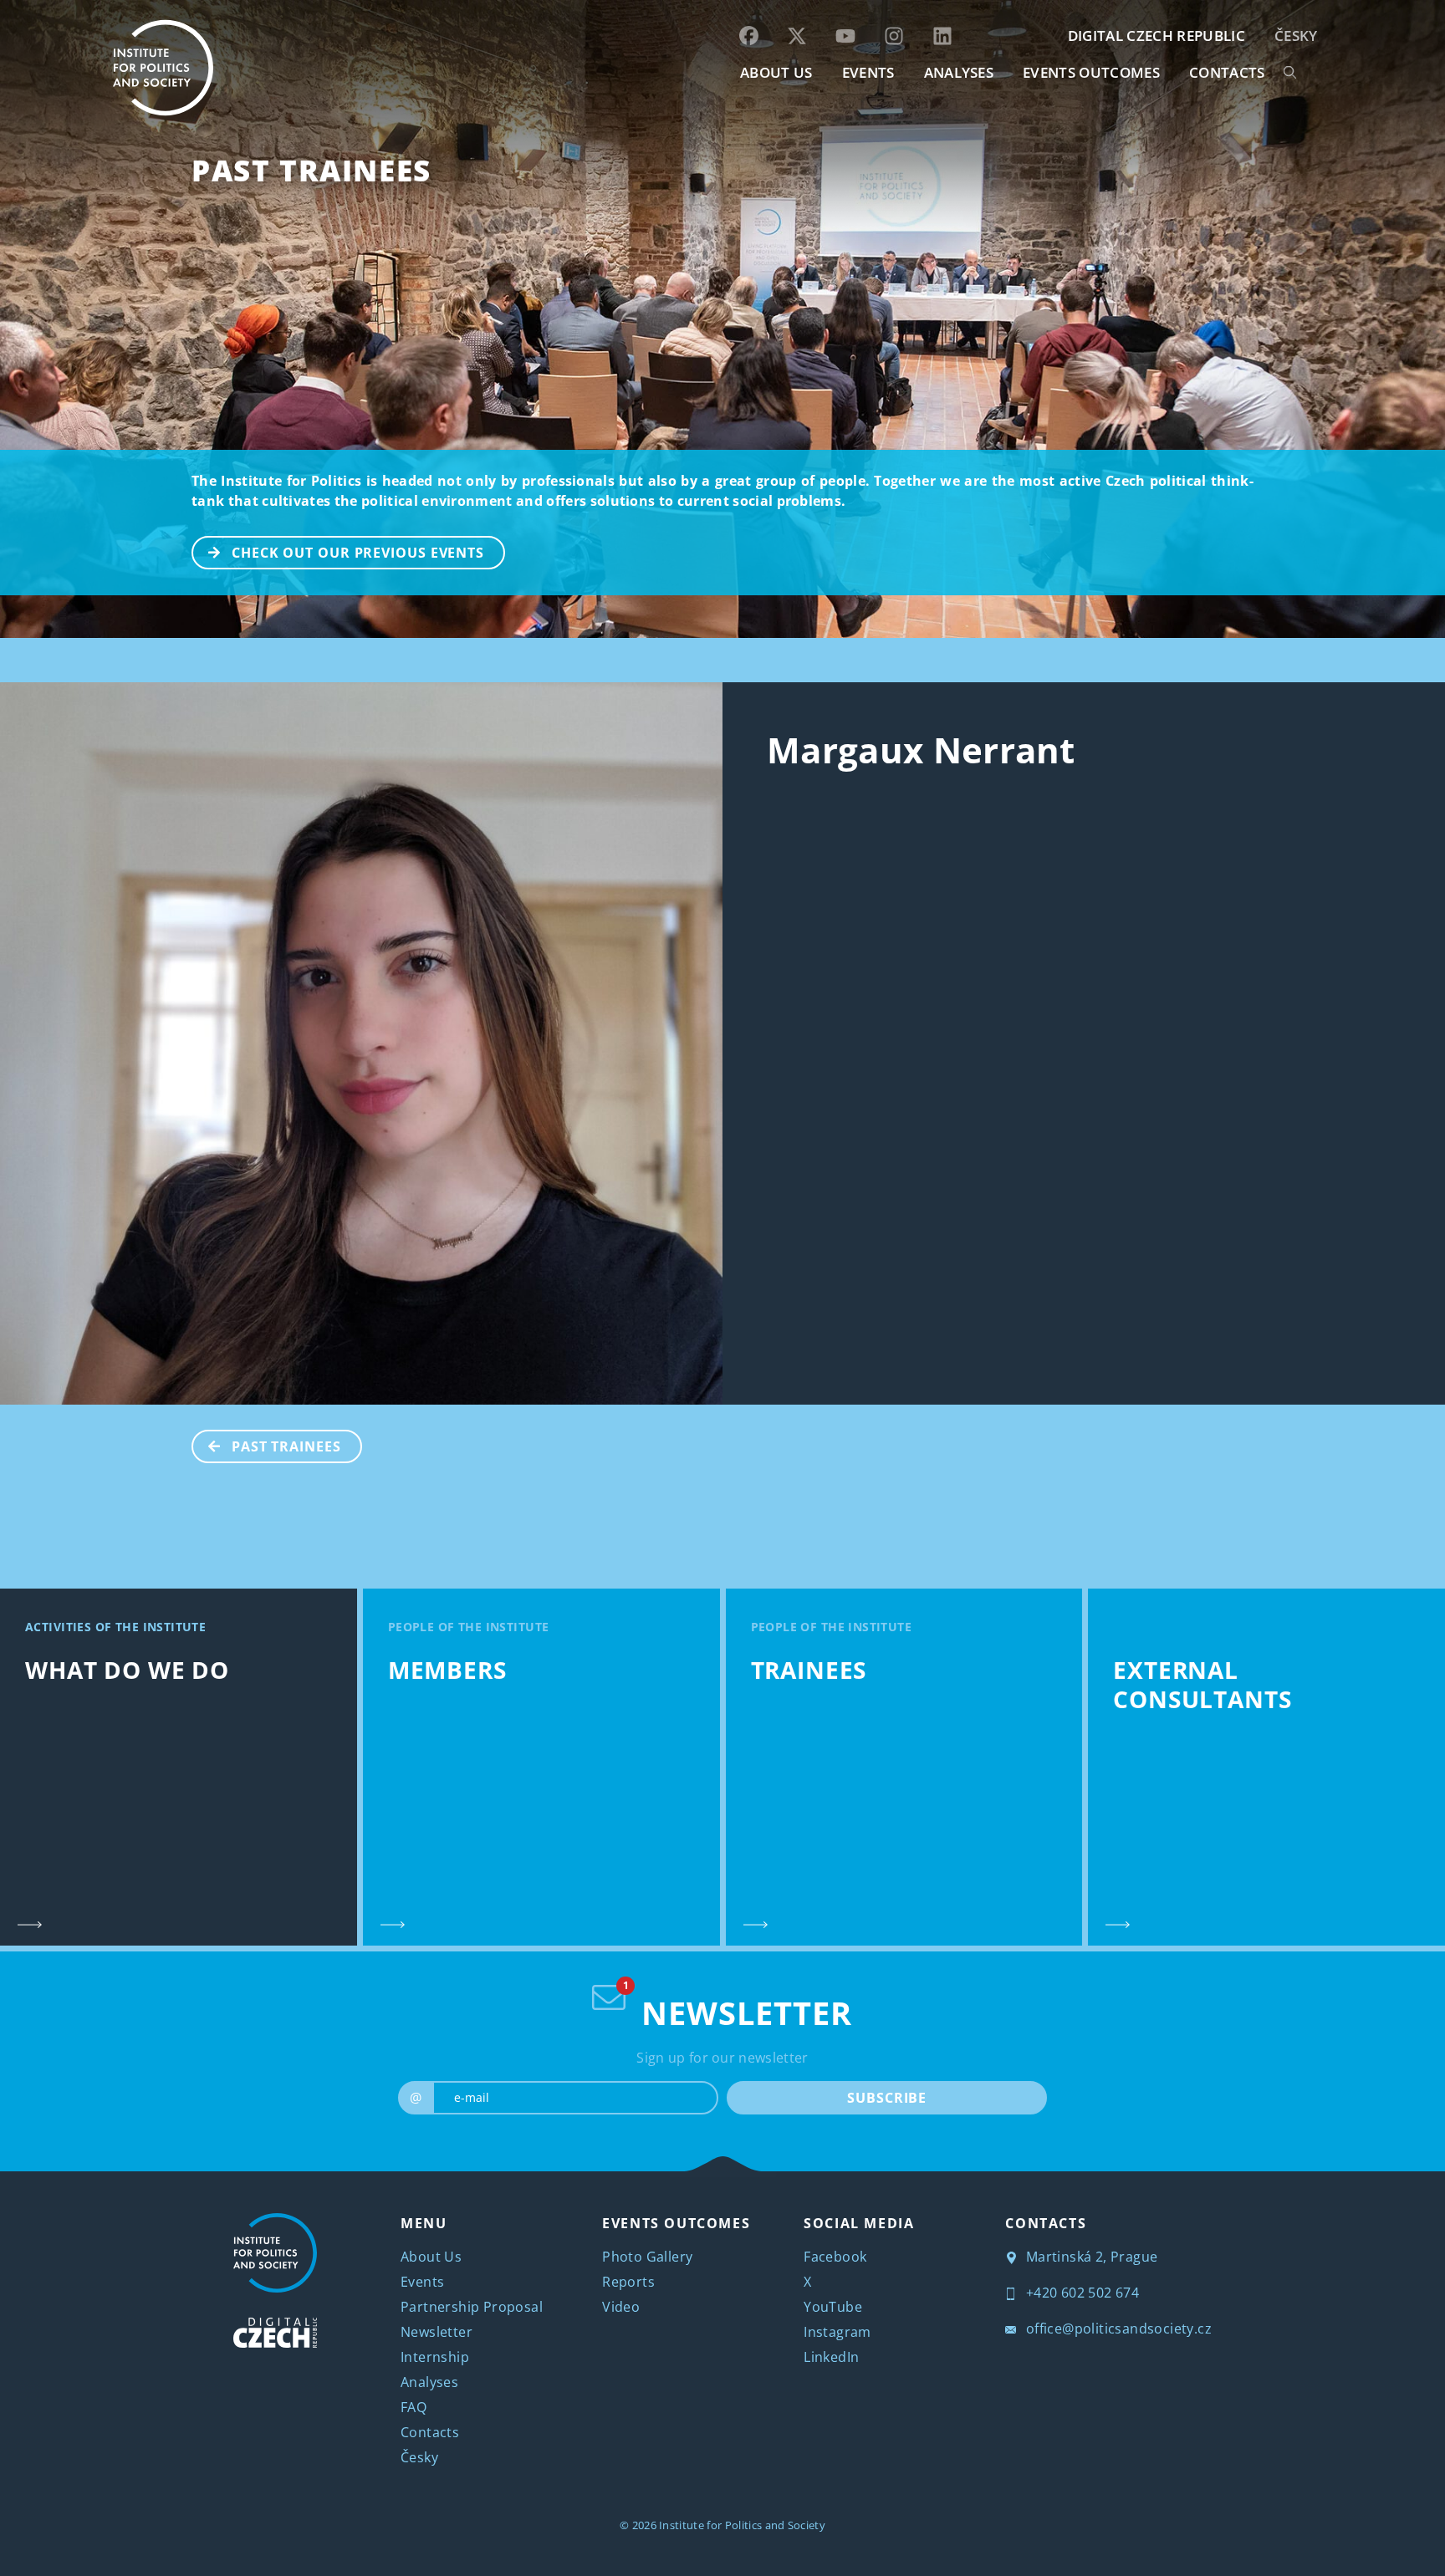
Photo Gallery (647, 2257)
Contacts (430, 2432)
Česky (1296, 36)
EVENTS (868, 72)
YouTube (833, 2307)
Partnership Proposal (472, 2307)
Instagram (837, 2332)
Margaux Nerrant (921, 750)
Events (422, 2282)
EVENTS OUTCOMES (1091, 72)
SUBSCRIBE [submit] (887, 2098)
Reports (628, 2282)
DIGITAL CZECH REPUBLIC (1157, 36)
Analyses (959, 72)
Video (621, 2307)
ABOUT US (776, 72)
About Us (431, 2257)
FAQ (414, 2407)
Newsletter (437, 2332)
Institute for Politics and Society (742, 2525)
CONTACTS (1227, 72)
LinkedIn (831, 2357)
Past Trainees (311, 170)
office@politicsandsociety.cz (1117, 2329)
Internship (435, 2357)
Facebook (835, 2257)
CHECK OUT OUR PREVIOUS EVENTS (358, 553)
